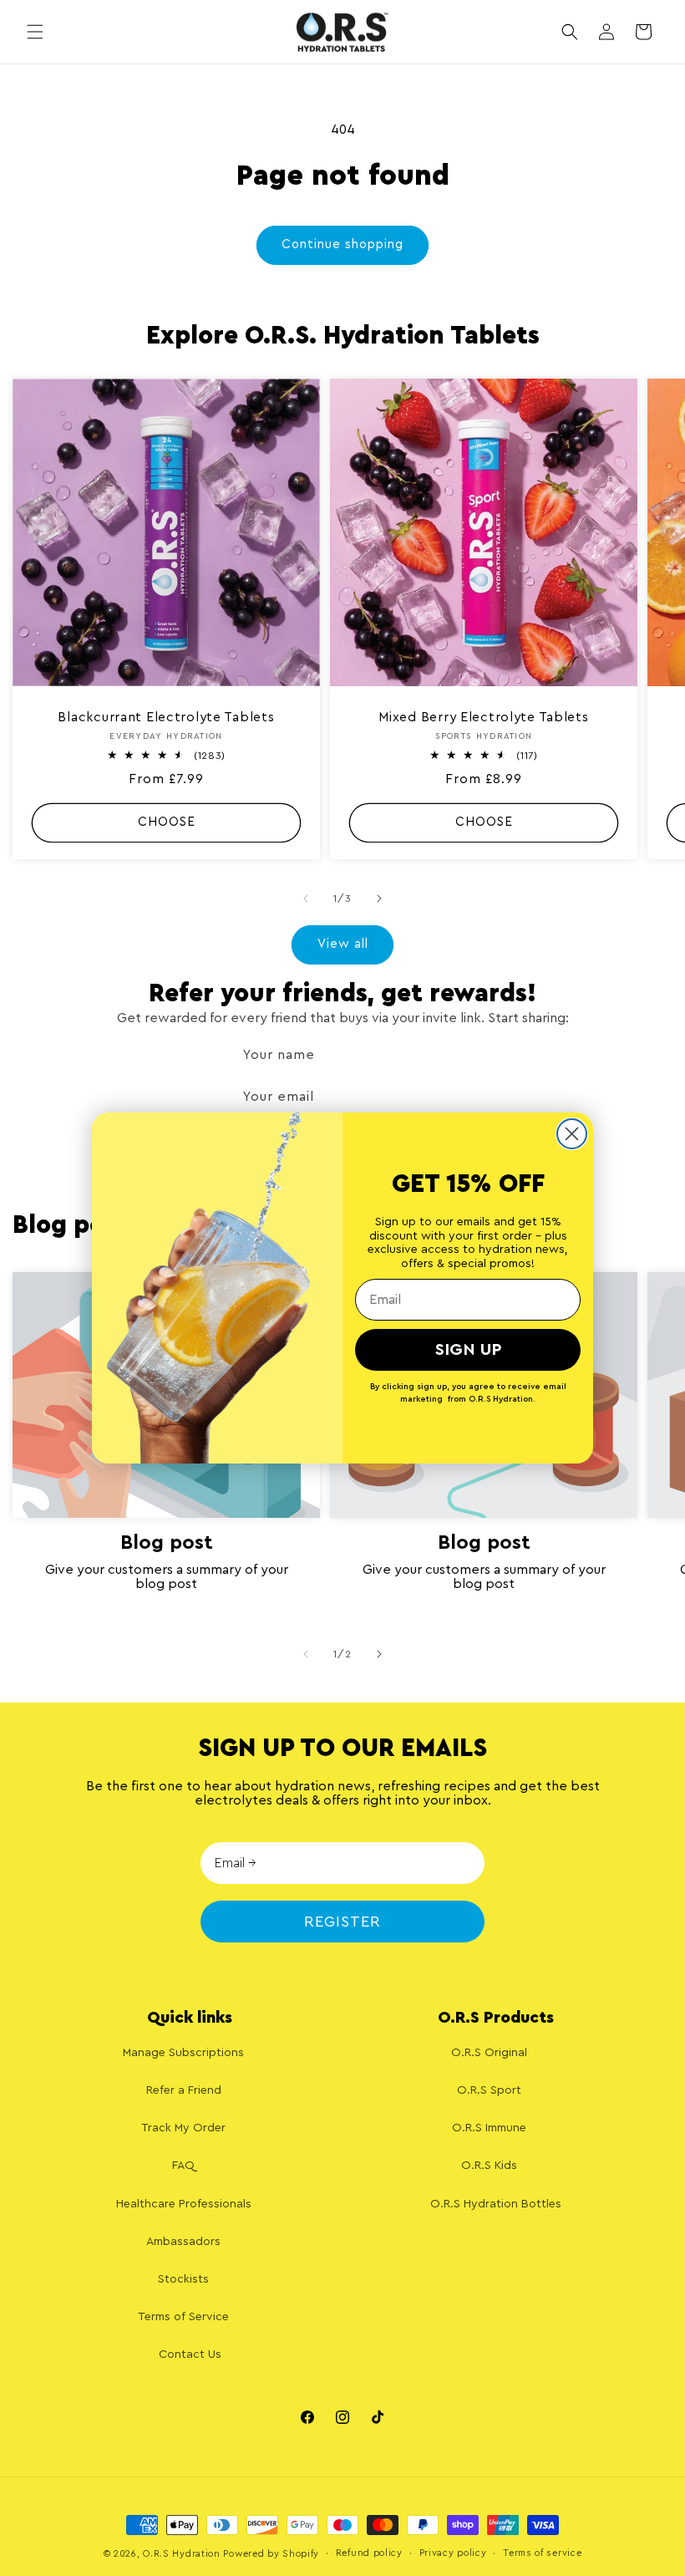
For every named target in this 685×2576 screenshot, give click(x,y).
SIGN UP (468, 1350)
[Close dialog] (572, 1134)
